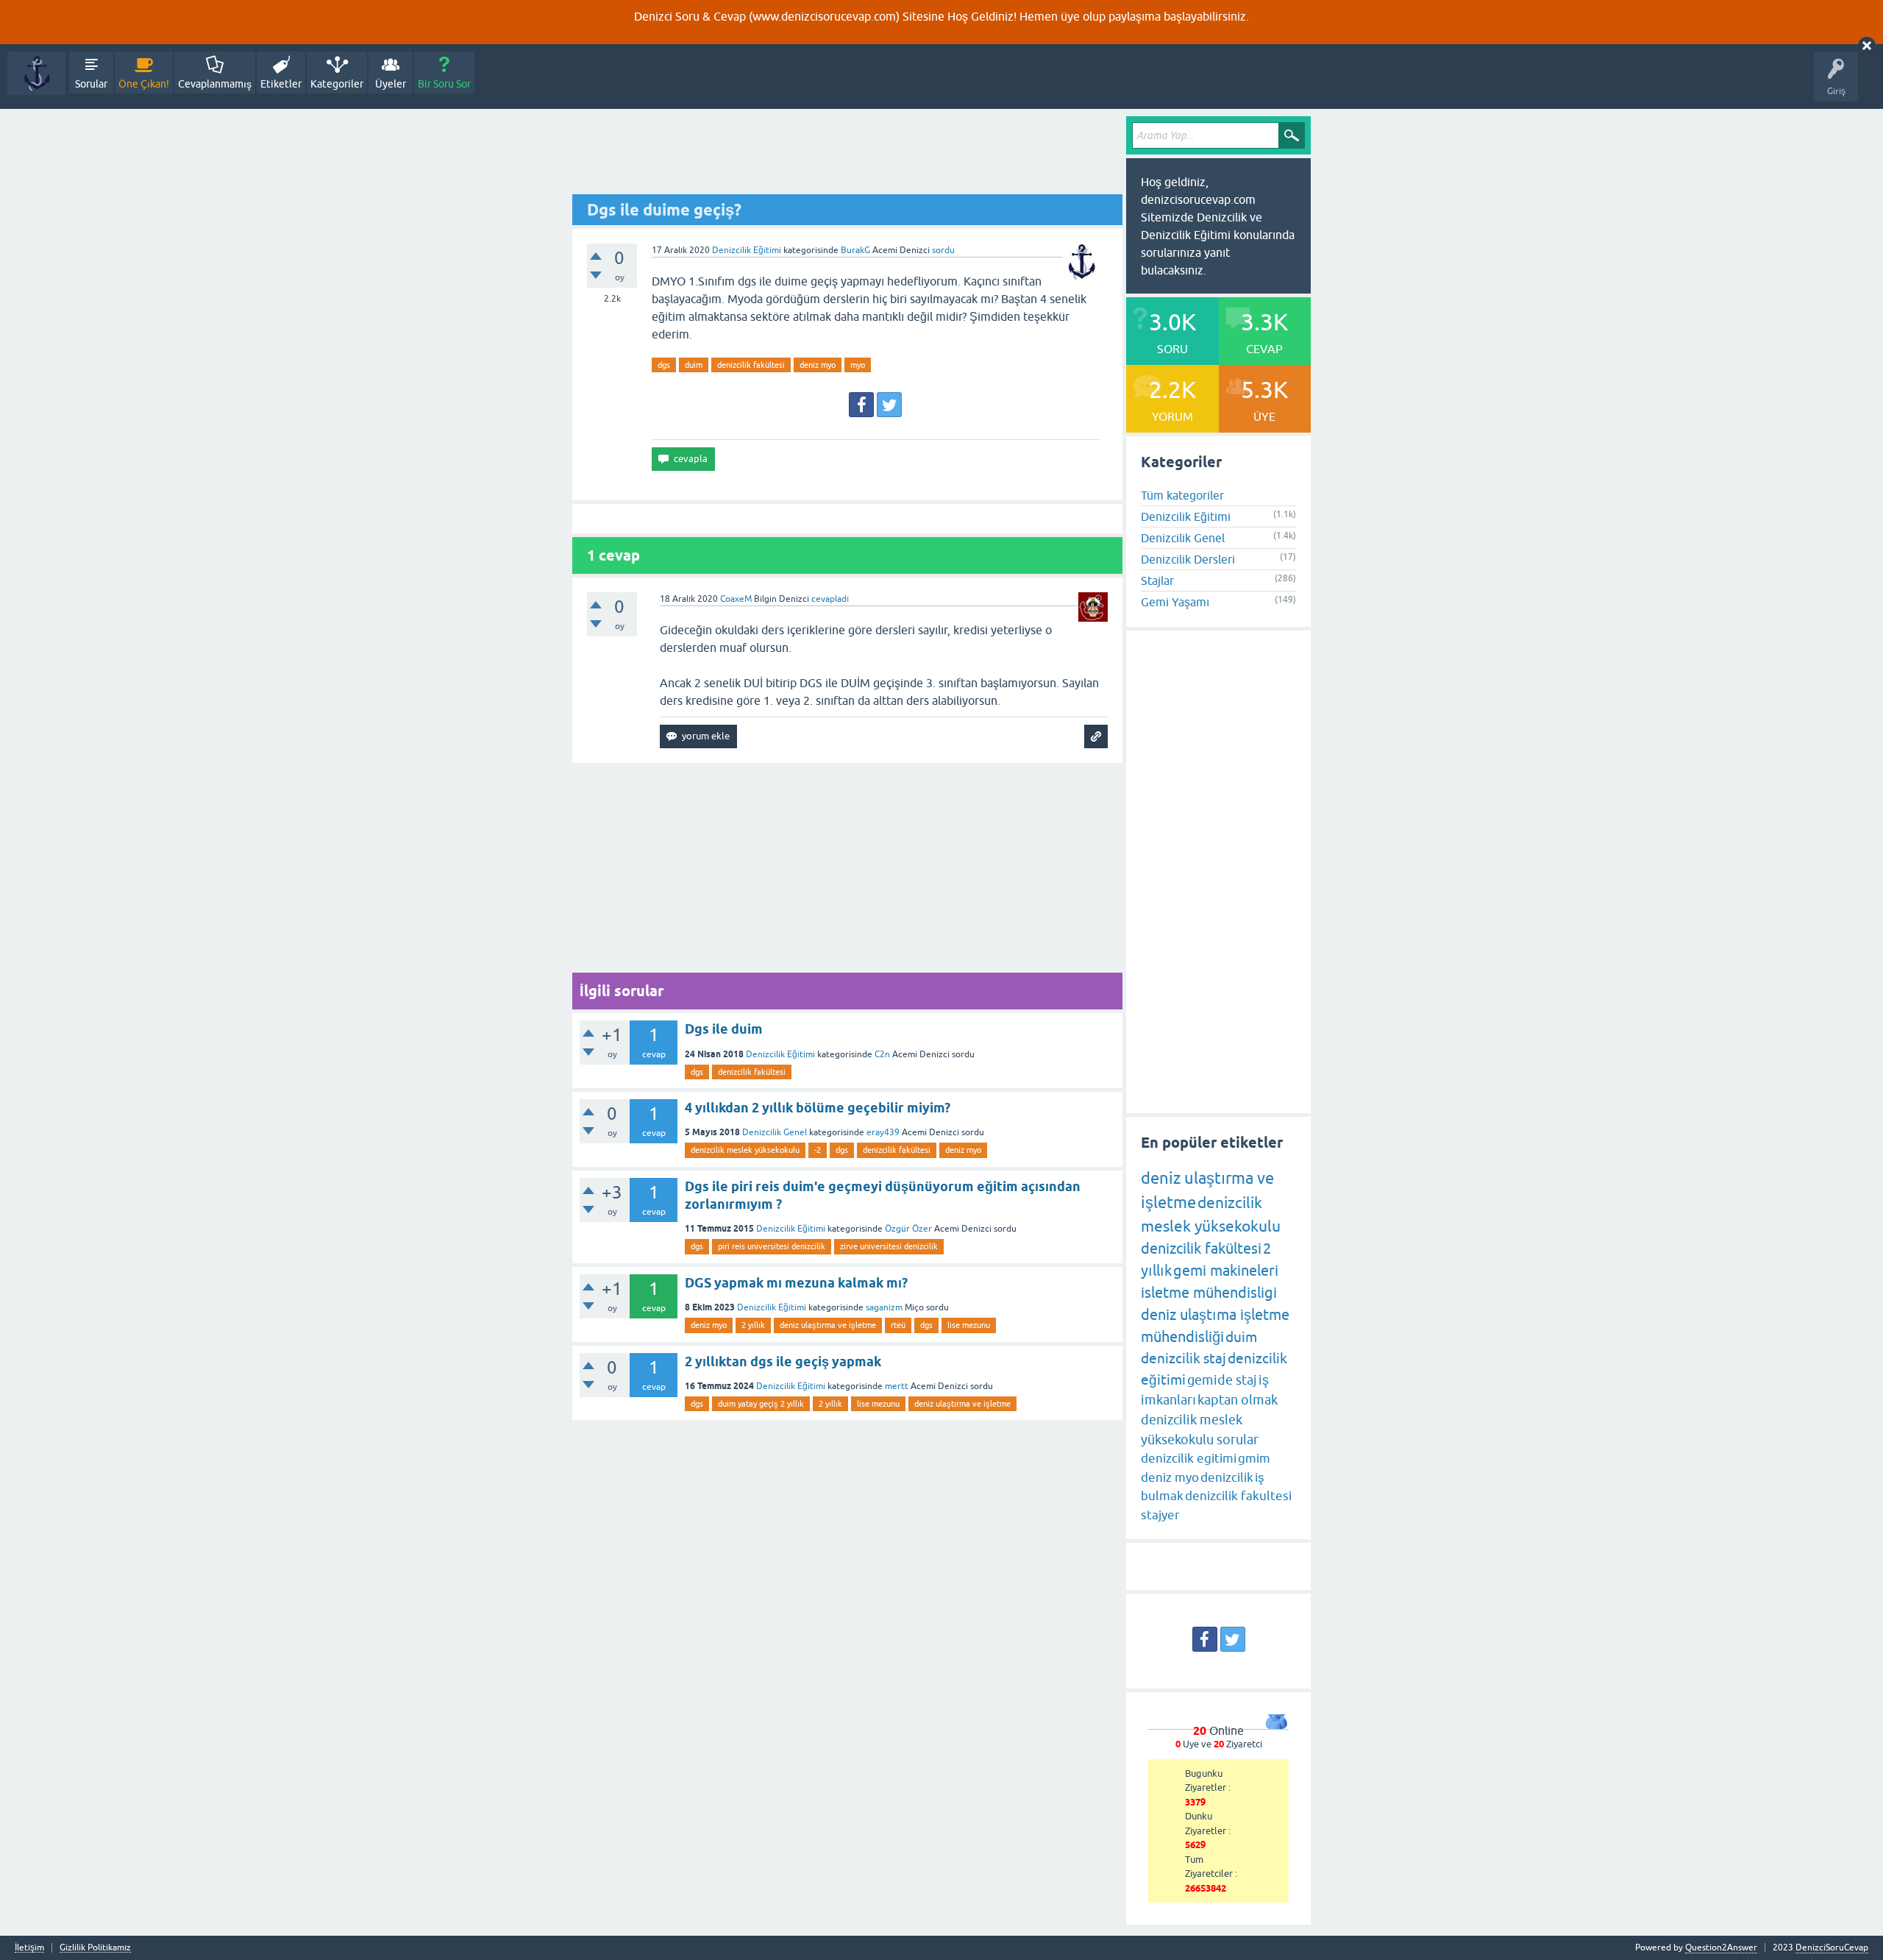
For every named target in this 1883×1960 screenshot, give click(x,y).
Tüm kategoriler (1182, 495)
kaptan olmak (1238, 1400)
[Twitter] (889, 405)
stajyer (1160, 1515)
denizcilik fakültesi (751, 365)
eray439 (883, 1132)
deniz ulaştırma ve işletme (828, 1325)
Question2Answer (1721, 1947)
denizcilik (1227, 1477)
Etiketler (281, 84)
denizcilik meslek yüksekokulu (745, 1150)
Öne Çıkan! (144, 84)
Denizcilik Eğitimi (747, 250)
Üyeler (391, 84)
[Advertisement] (847, 155)
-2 (818, 1150)
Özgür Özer (908, 1229)
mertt (897, 1386)
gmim (1254, 1458)
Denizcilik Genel (775, 1132)
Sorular (91, 84)
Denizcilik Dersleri (1188, 559)
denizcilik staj (1183, 1358)
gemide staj (1222, 1380)
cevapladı (830, 599)
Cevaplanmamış (215, 84)
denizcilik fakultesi (1238, 1496)
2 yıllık (753, 1325)
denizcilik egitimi (1189, 1458)
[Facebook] (861, 405)
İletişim (29, 1948)
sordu (943, 250)
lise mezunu (969, 1325)
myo (858, 365)
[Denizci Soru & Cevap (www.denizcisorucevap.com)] (36, 73)
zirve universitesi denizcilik (889, 1246)
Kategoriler (337, 84)
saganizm (884, 1307)
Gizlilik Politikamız (95, 1948)
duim (694, 365)
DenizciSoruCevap (1832, 1947)
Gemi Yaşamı (1175, 602)
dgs (664, 365)
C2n (882, 1054)
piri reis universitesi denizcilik (772, 1246)
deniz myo (818, 365)
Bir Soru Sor (444, 84)
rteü (898, 1325)
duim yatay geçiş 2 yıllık (761, 1404)
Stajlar (1157, 580)
